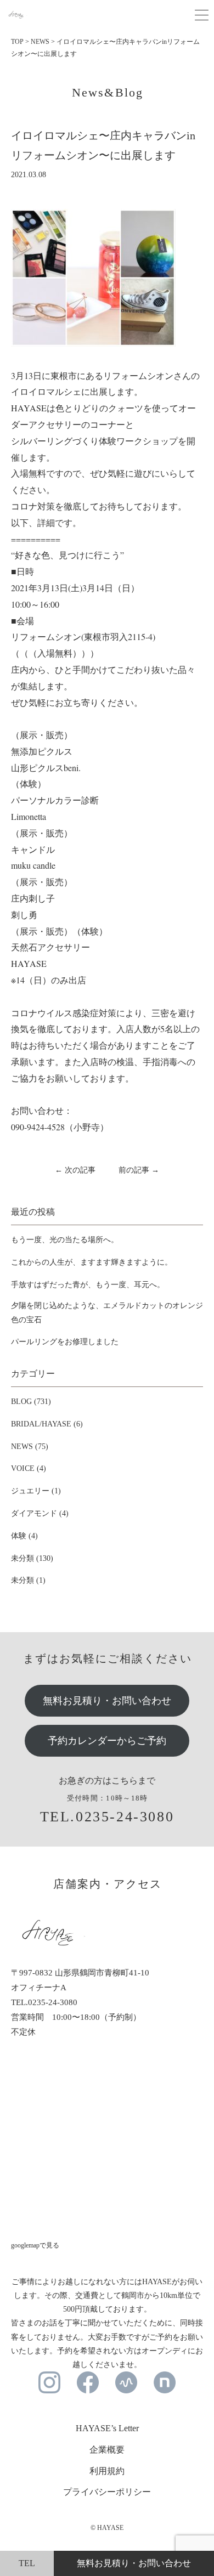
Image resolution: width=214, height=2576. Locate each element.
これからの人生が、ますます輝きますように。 (92, 1262)
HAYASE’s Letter (107, 2428)
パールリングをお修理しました (65, 1342)
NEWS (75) (30, 1446)
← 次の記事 (75, 1170)
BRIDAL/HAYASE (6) (47, 1424)
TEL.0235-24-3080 (107, 1817)
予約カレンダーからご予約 (107, 1741)
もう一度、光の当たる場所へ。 (65, 1240)
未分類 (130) (32, 1558)
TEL (27, 2563)
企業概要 (107, 2450)
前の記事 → (139, 1170)
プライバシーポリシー (107, 2492)
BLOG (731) (31, 1402)
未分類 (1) (28, 1580)
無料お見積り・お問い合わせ (107, 1701)
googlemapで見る (35, 2245)
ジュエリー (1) (36, 1491)
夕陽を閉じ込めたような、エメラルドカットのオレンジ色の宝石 (107, 1312)
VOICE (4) (29, 1468)
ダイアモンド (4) (40, 1513)
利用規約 (107, 2471)
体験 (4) (24, 1536)
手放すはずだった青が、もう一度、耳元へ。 (88, 1285)
